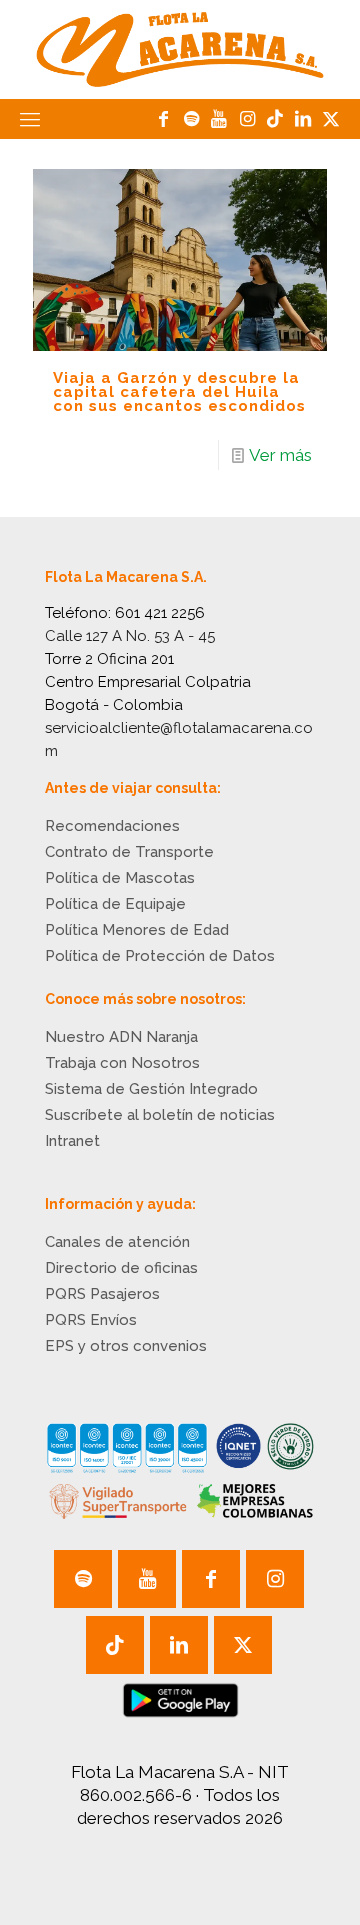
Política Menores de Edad (137, 930)
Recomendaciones (112, 826)
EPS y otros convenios (126, 1346)
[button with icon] (83, 1579)
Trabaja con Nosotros (122, 1063)
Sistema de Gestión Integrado (151, 1089)
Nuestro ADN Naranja (121, 1037)
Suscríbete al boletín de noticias (160, 1115)
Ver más (280, 455)
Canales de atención (117, 1242)
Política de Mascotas (120, 878)
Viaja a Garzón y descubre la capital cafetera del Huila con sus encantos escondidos (179, 392)
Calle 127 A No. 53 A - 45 (130, 636)
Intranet (72, 1141)
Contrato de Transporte (129, 852)
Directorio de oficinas (121, 1268)
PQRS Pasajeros (102, 1294)
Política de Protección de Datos (160, 956)
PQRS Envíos (91, 1320)
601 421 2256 (160, 613)
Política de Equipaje (115, 904)
